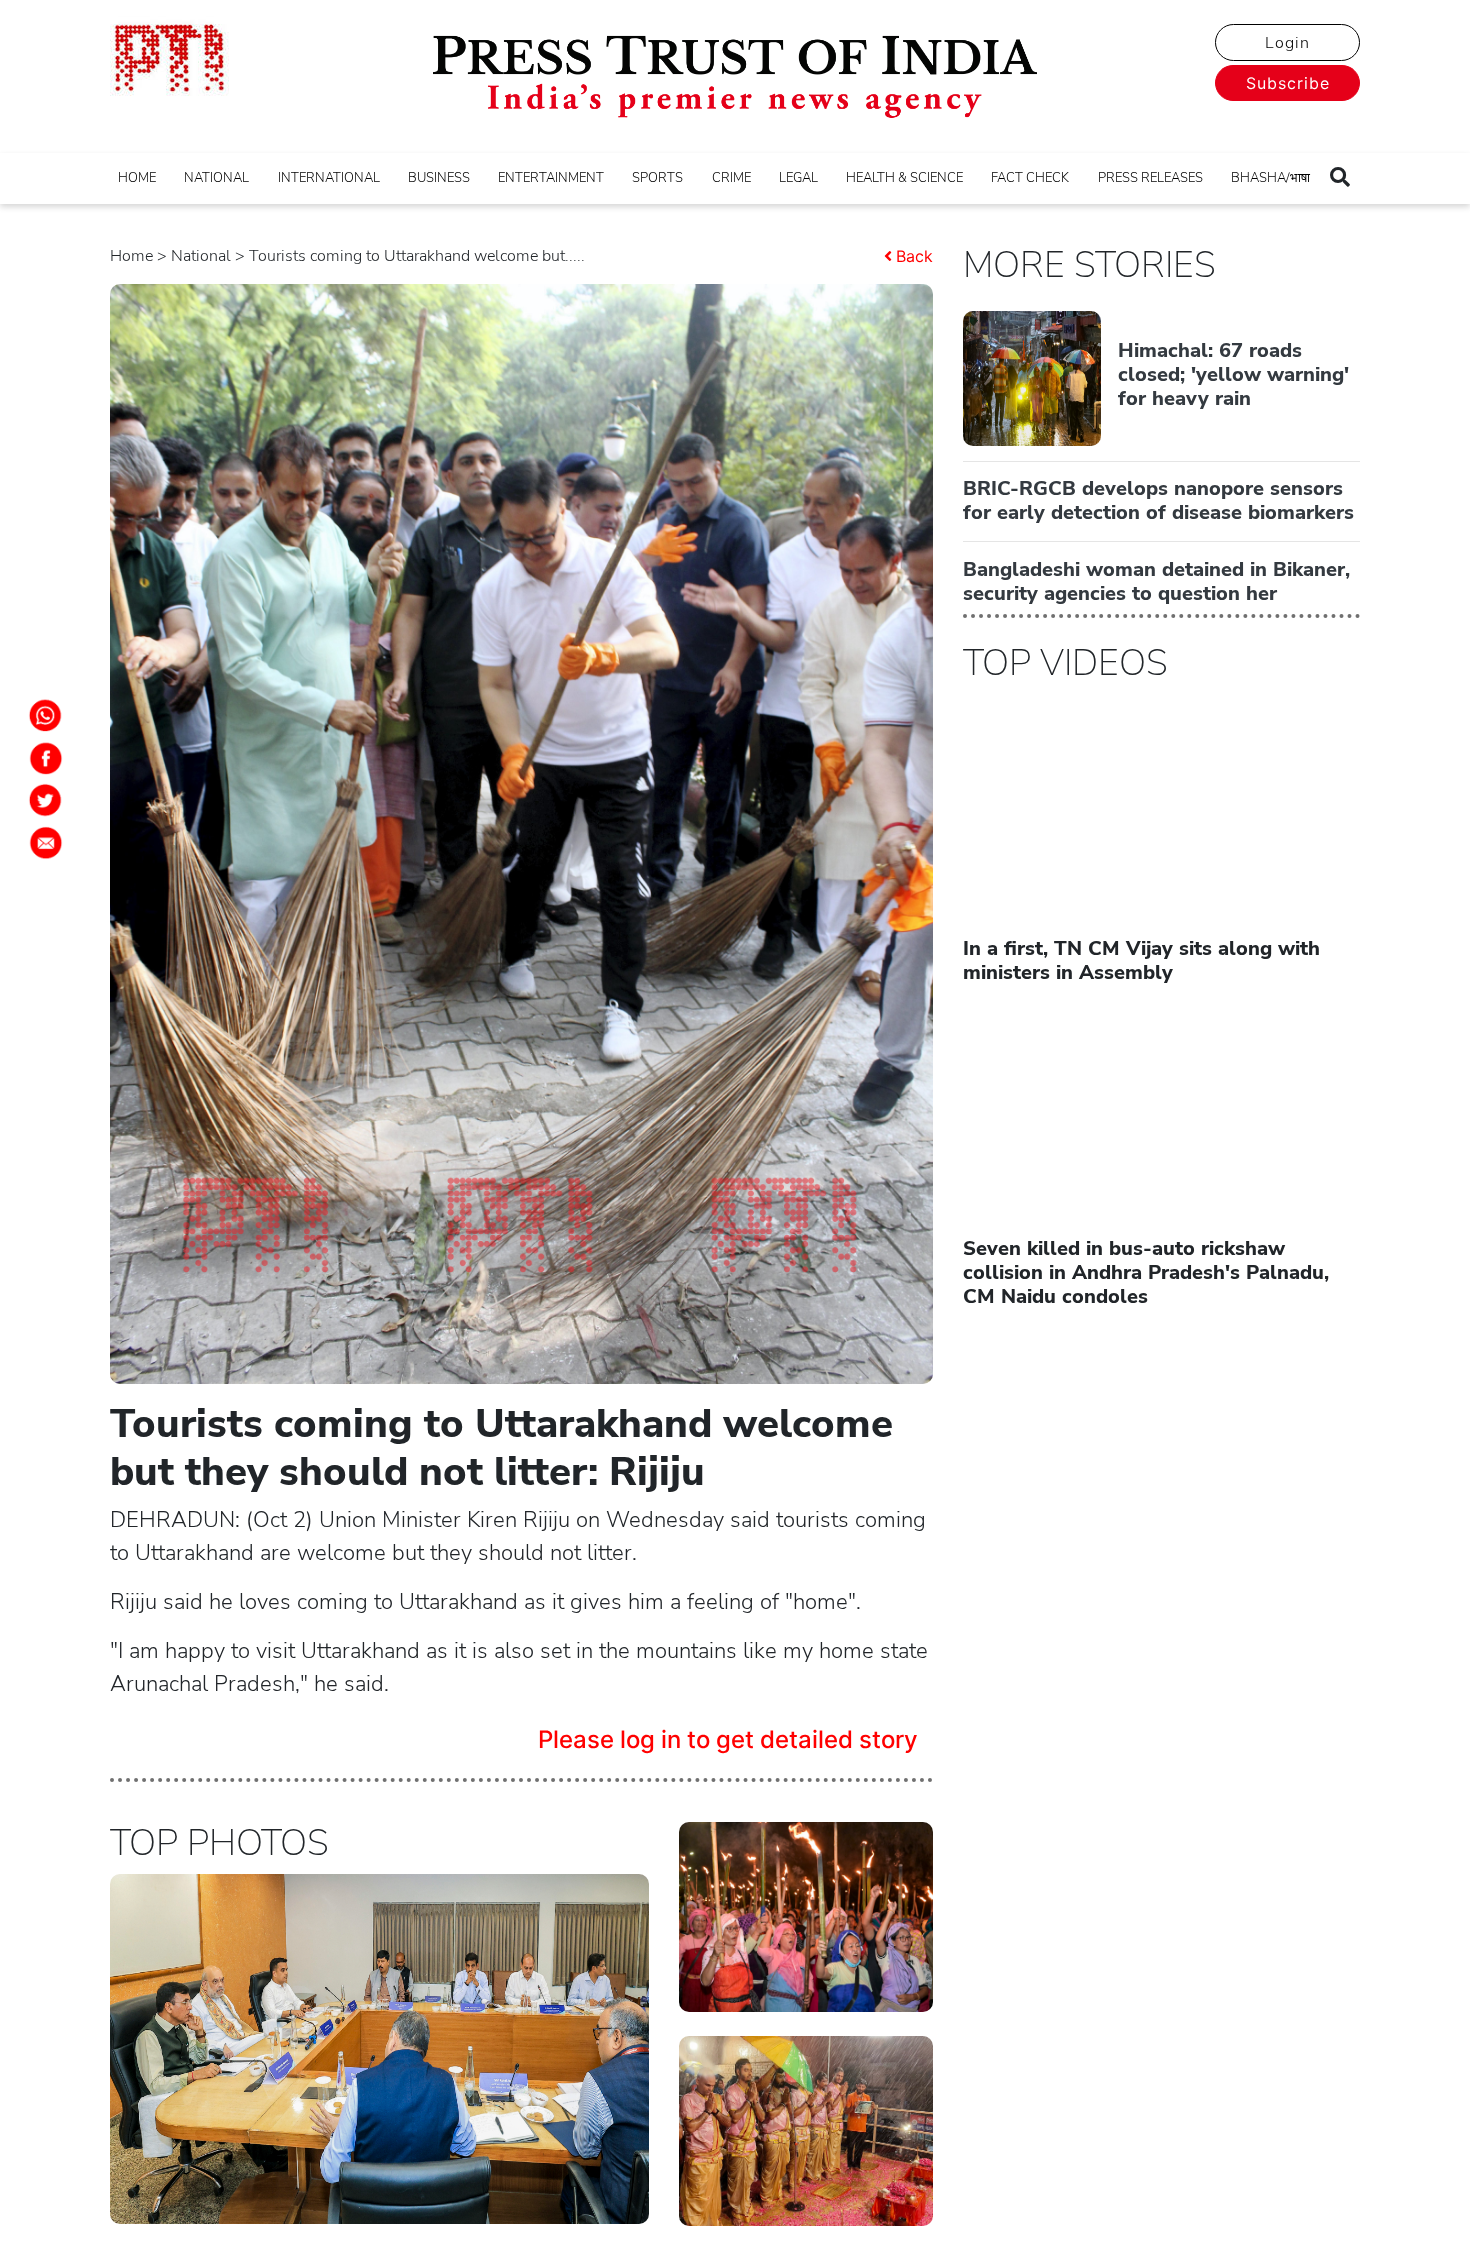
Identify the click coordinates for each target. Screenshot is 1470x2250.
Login (1287, 43)
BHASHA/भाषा (1270, 178)
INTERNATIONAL (329, 178)
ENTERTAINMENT (551, 178)
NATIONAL (216, 178)
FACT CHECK (1030, 178)
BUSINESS (439, 178)
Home (131, 256)
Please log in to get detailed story (728, 1739)
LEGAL (798, 178)
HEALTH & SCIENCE (904, 178)
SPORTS (657, 178)
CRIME (731, 178)
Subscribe (1288, 83)
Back (914, 256)
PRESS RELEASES (1150, 178)
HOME (137, 178)
